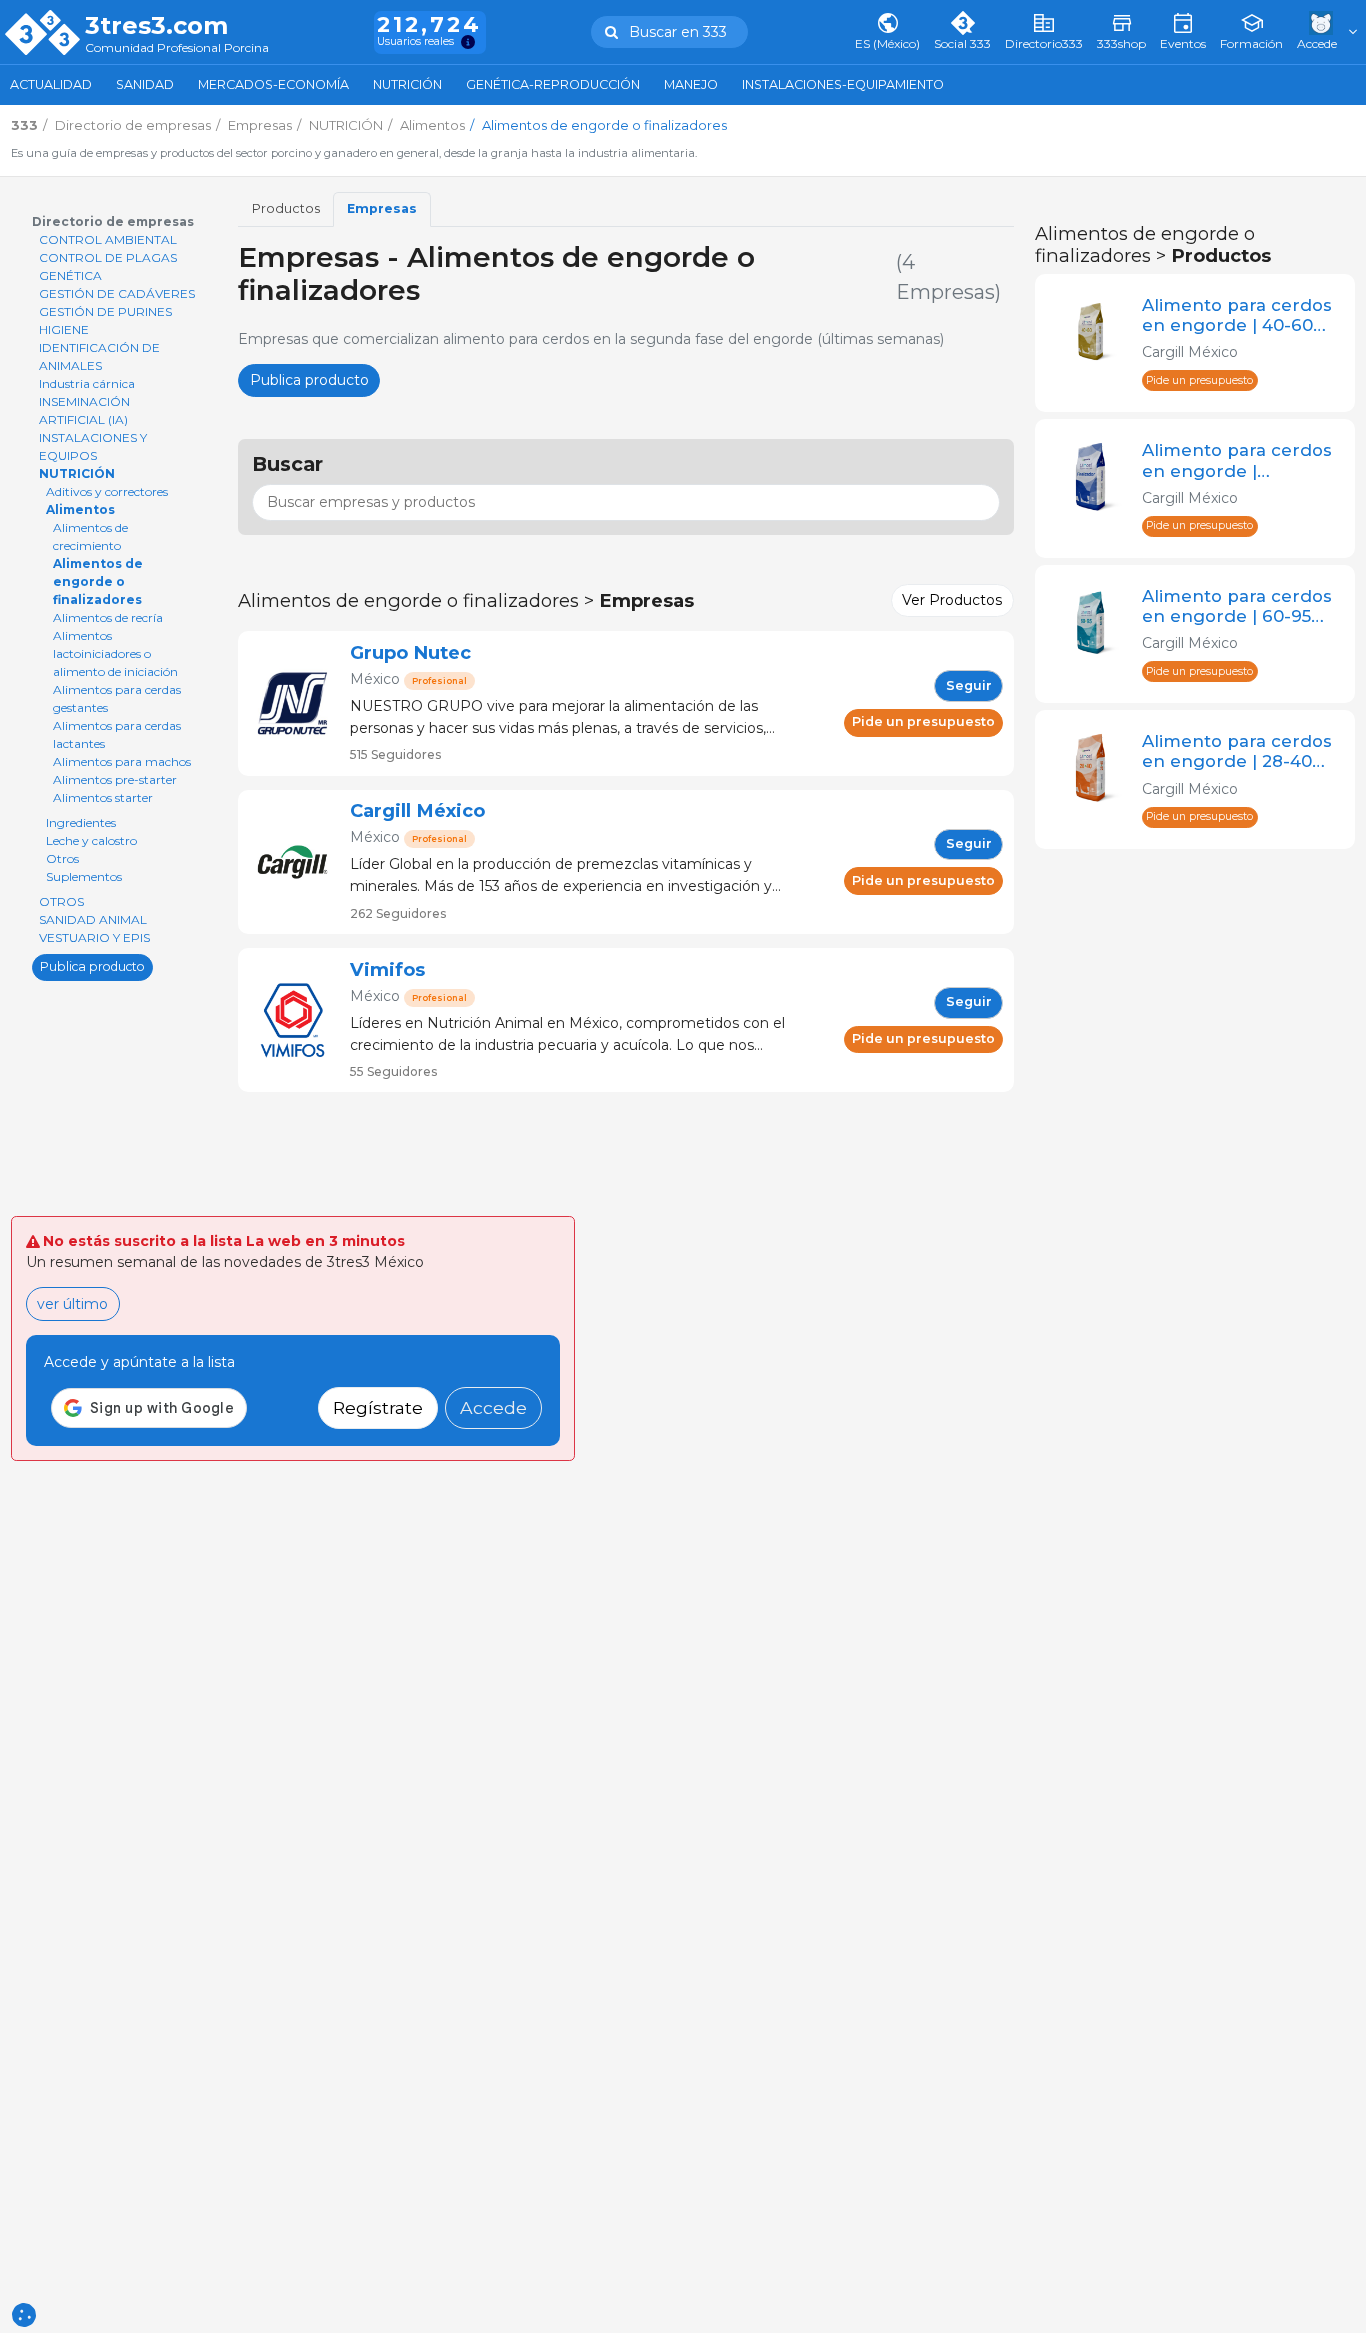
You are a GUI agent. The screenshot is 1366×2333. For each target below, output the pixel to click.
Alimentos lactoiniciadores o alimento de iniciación (115, 653)
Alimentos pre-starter (115, 779)
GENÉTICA (70, 275)
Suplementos (84, 876)
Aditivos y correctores (107, 491)
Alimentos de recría (108, 617)
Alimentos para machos (122, 761)
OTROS (61, 901)
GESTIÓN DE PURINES (105, 311)
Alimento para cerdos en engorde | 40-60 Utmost (1237, 315)
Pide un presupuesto (923, 721)
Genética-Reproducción (553, 84)
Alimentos (80, 509)
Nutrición (407, 84)
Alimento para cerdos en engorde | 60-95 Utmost (1237, 606)
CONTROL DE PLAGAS (108, 257)
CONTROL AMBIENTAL (108, 239)
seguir (969, 685)
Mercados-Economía (273, 84)
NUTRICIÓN (77, 473)
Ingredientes (81, 822)
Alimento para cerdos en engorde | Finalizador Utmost (1237, 460)
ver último (72, 1304)
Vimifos (387, 969)
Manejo (691, 84)
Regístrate (378, 1407)
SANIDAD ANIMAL (93, 919)
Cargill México (417, 810)
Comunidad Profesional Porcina (177, 48)
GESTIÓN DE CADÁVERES (117, 293)
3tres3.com (156, 26)
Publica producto (92, 966)
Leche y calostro (91, 840)
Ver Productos (952, 600)
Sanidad (145, 84)
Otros (62, 858)
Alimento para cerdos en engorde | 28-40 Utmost (1237, 751)
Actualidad (51, 84)
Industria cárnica (87, 383)
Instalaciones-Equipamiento (843, 84)
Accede (493, 1407)
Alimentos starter (103, 797)
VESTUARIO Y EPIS (94, 937)
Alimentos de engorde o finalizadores (98, 581)
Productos (286, 208)
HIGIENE (64, 329)
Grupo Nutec (410, 652)
